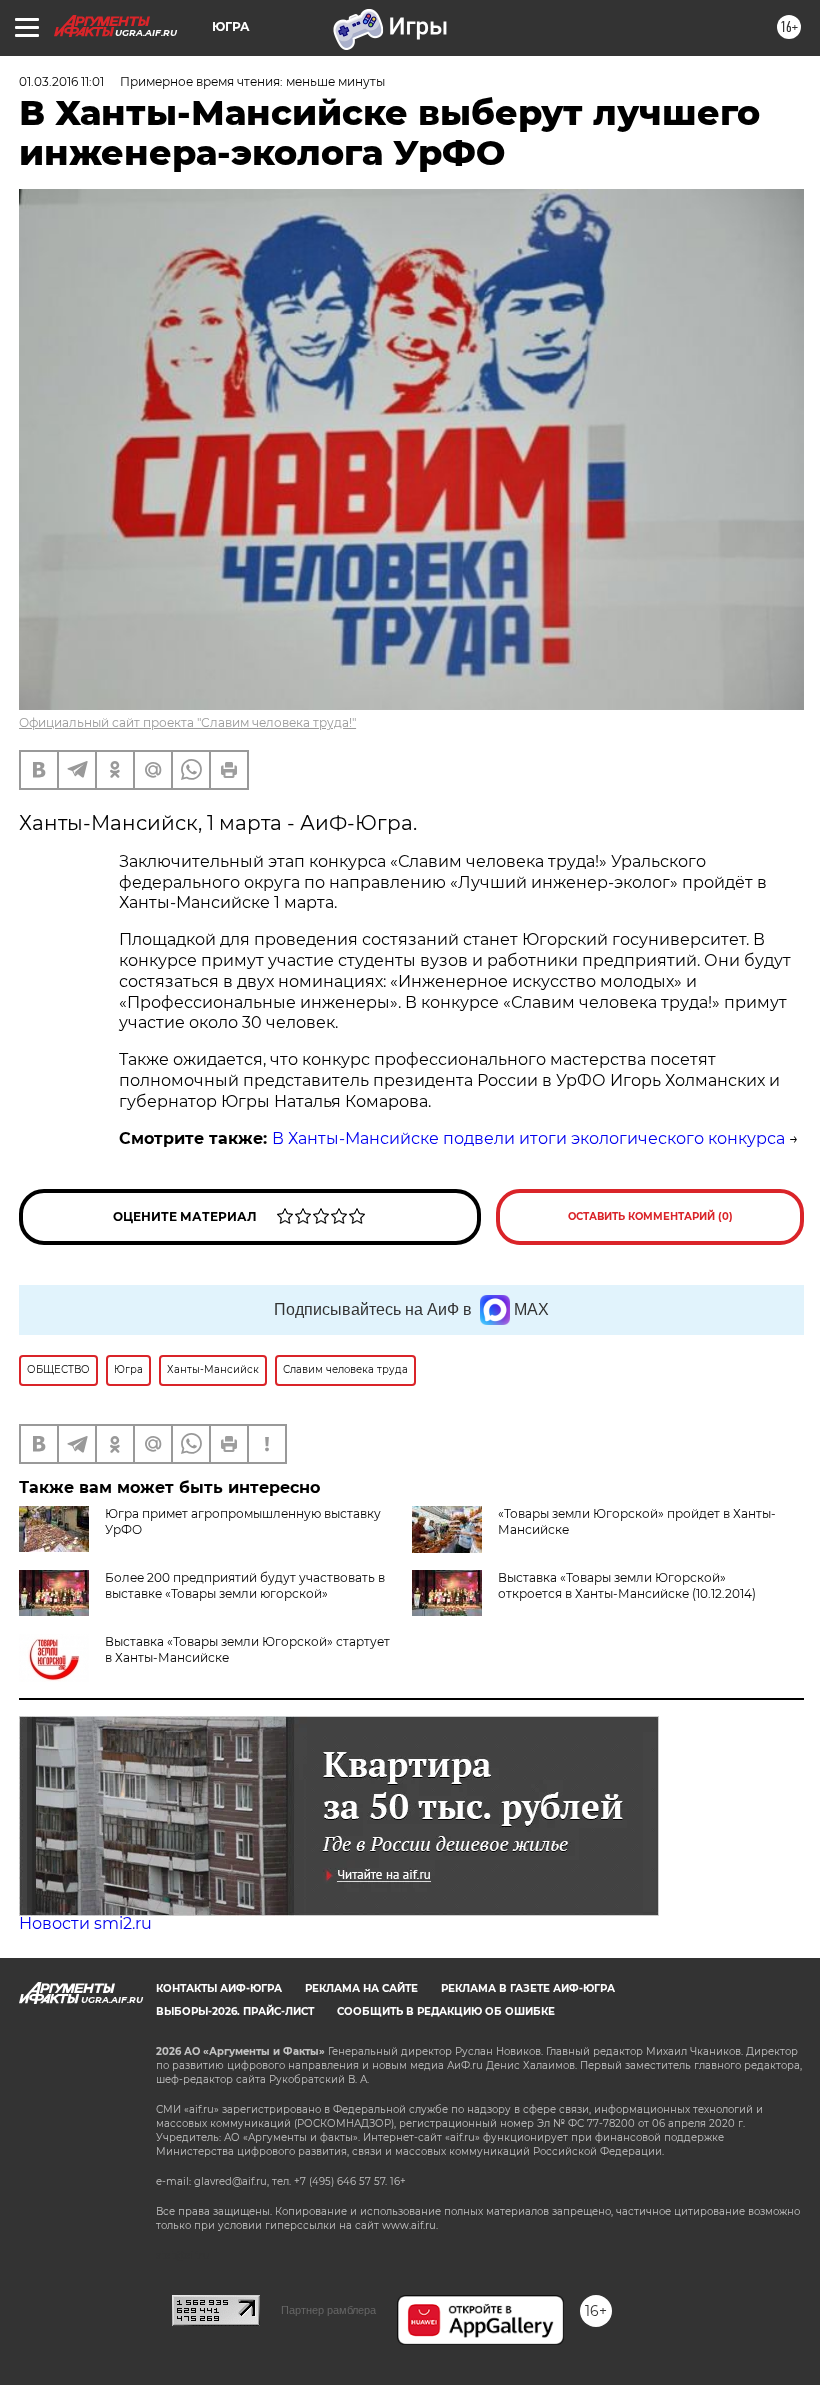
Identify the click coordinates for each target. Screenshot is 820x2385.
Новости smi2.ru (85, 1923)
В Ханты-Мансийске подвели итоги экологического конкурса (528, 1138)
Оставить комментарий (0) (650, 1216)
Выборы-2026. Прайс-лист (235, 2011)
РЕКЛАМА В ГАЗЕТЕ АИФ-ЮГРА (528, 1988)
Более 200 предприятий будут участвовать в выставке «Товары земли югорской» (245, 1585)
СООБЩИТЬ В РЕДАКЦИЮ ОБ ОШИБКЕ (446, 2011)
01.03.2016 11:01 (61, 81)
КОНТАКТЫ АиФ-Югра (219, 1988)
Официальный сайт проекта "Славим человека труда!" (187, 722)
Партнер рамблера (328, 2310)
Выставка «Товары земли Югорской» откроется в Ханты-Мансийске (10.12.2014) (627, 1585)
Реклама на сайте (361, 1988)
